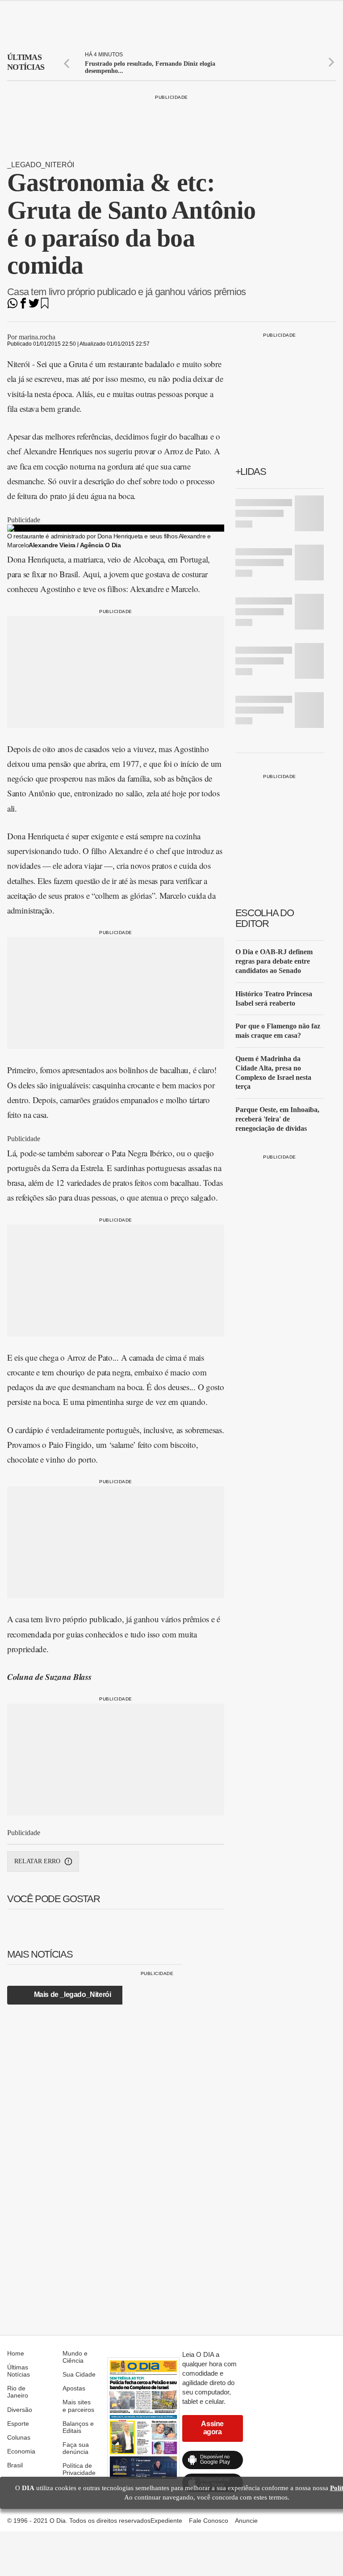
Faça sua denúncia (76, 2448)
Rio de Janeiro (18, 2392)
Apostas (74, 2388)
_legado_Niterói (41, 165)
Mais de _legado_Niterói (73, 1994)
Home (16, 2353)
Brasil (15, 2465)
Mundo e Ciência (75, 2357)
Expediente (166, 2521)
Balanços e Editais (78, 2427)
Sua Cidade (79, 2374)
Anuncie (246, 2521)
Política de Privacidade (79, 2469)
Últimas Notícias (19, 2371)
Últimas (26, 62)
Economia (21, 2451)
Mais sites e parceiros (78, 2406)
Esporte (18, 2424)
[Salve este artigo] (45, 306)
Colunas (19, 2437)
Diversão (20, 2410)
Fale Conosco (209, 2521)
